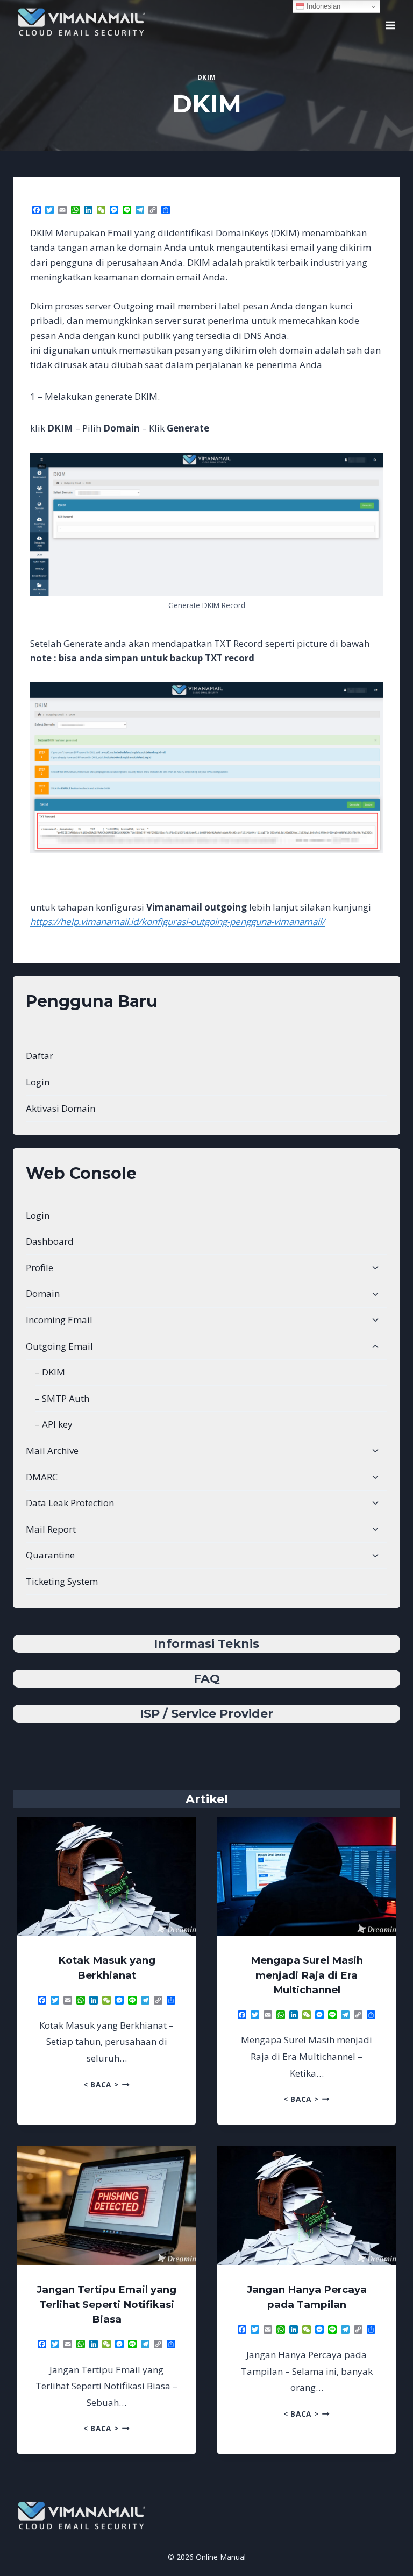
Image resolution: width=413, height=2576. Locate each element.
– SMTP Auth (62, 1398)
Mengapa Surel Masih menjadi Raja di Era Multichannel (307, 1975)
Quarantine (50, 1555)
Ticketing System (62, 1581)
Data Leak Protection (70, 1503)
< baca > (106, 2084)
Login (38, 1082)
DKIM (206, 77)
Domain (43, 1293)
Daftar (40, 1056)
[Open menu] (390, 22)
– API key (54, 1424)
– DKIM (50, 1372)
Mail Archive (52, 1451)
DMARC (42, 1477)
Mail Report (51, 1529)
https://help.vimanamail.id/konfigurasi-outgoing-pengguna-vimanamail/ (177, 922)
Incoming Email (59, 1320)
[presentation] (106, 1876)
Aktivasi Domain (60, 1108)
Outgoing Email (59, 1346)
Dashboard (50, 1241)
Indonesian (322, 6)
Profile (40, 1268)
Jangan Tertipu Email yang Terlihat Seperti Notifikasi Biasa (106, 2304)
